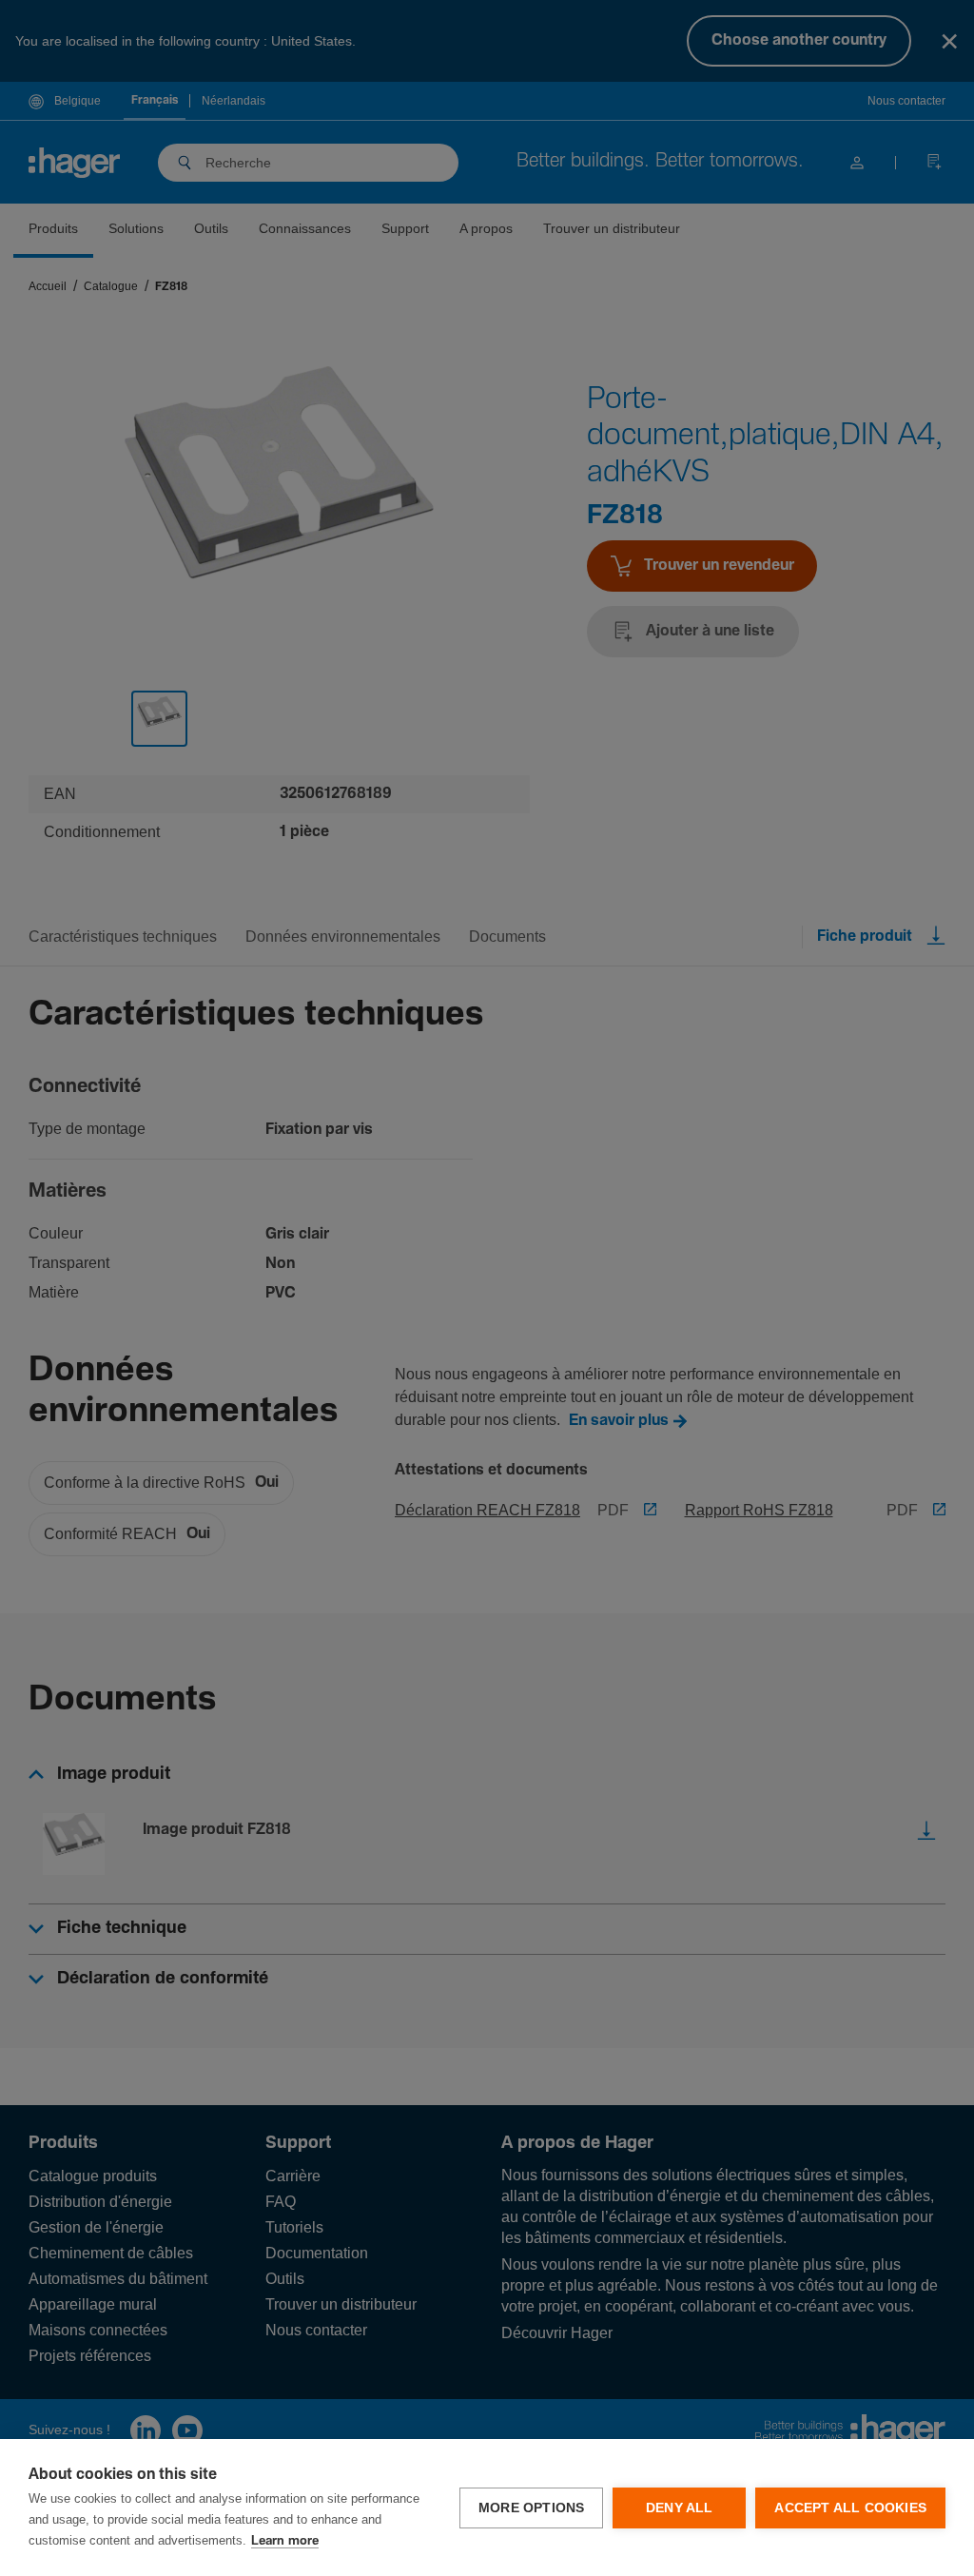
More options (531, 2508)
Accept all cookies (850, 2508)
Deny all (680, 2508)
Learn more (285, 2541)
